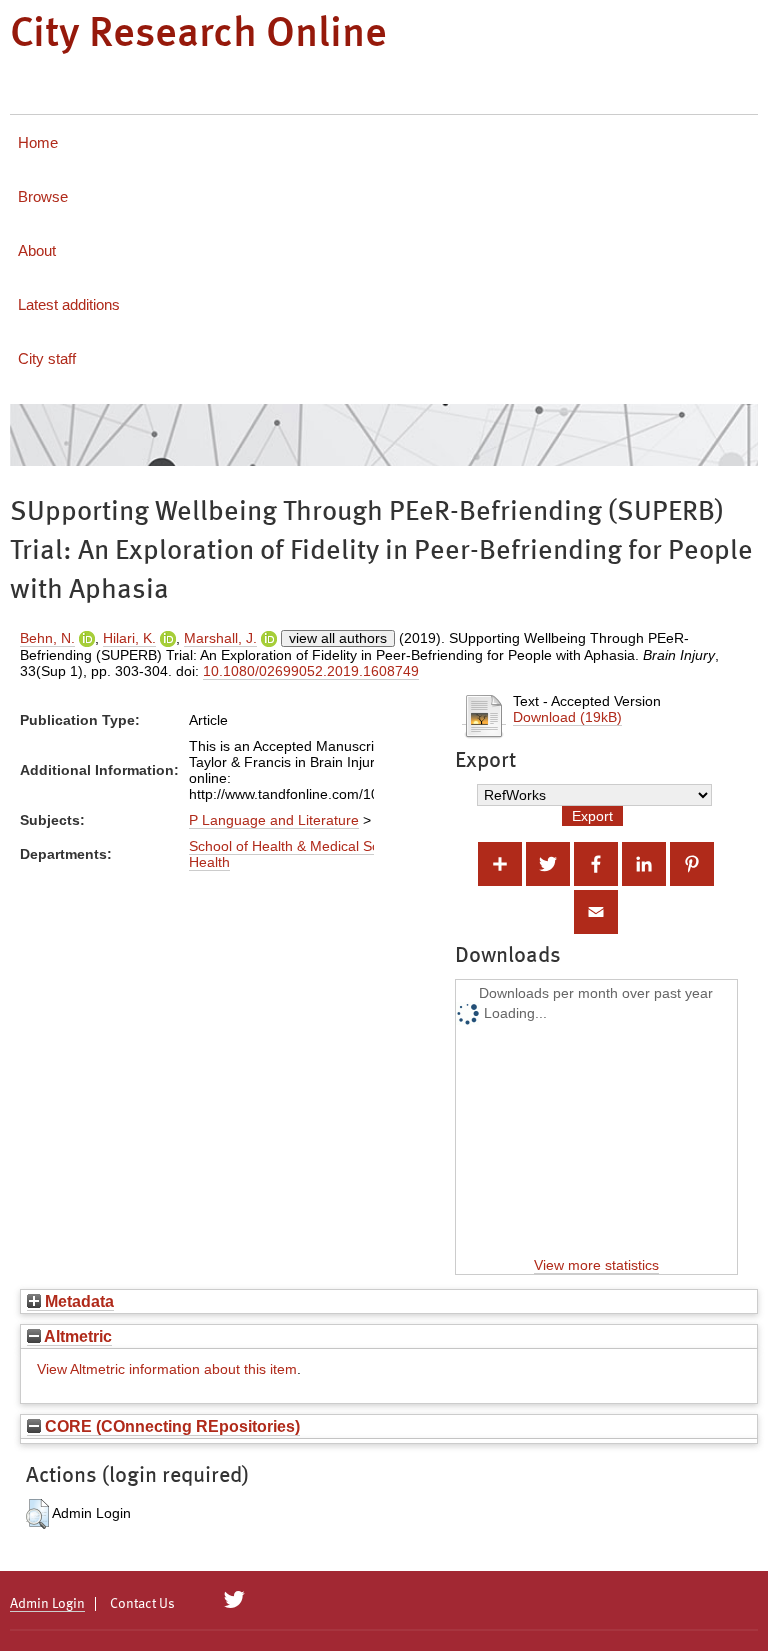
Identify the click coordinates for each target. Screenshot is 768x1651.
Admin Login (47, 1604)
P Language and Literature (274, 820)
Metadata (77, 1301)
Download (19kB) (567, 717)
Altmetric (76, 1336)
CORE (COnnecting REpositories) (170, 1426)
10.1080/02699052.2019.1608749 (311, 671)
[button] (37, 1514)
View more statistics (596, 1265)
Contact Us (142, 1604)
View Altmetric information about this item (167, 1369)
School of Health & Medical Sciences (304, 846)
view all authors (338, 638)
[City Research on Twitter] (234, 1600)
